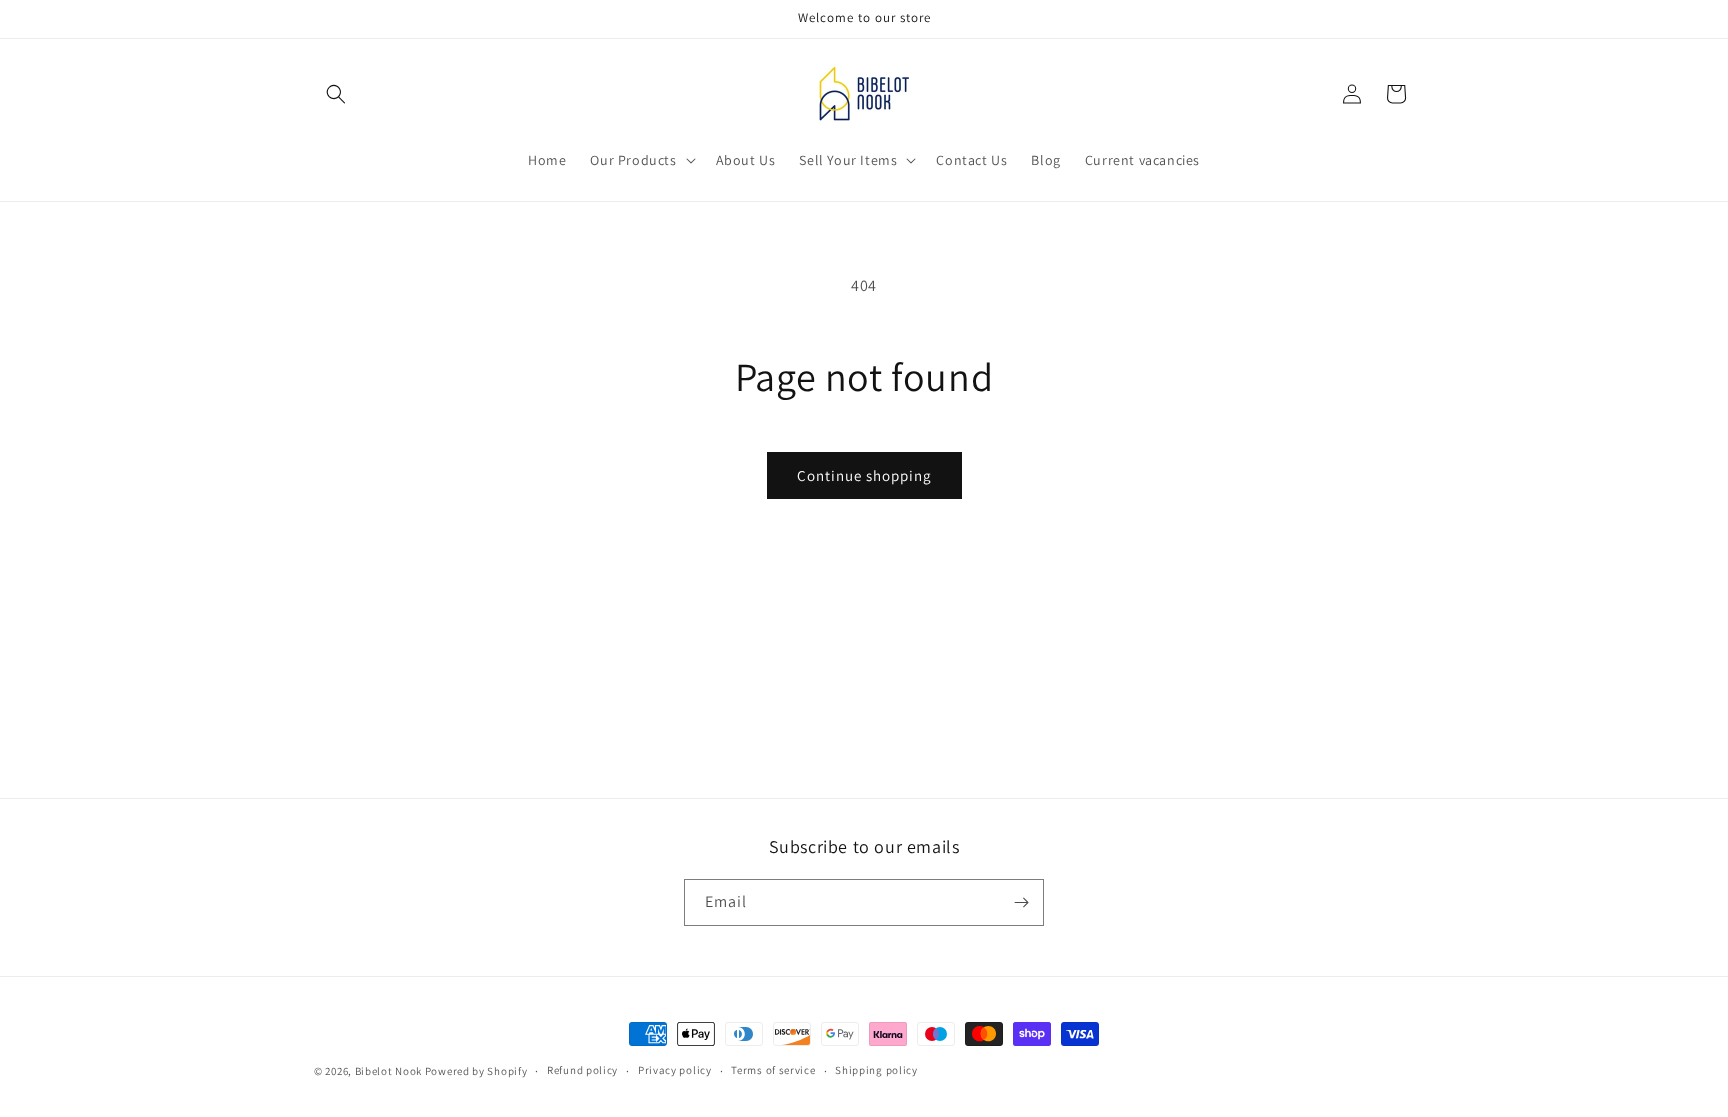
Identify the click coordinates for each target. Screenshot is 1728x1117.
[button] (336, 94)
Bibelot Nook (388, 1071)
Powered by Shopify (476, 1071)
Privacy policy (675, 1070)
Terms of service (773, 1070)
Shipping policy (876, 1070)
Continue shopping (864, 475)
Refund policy (582, 1070)
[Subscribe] (1021, 902)
